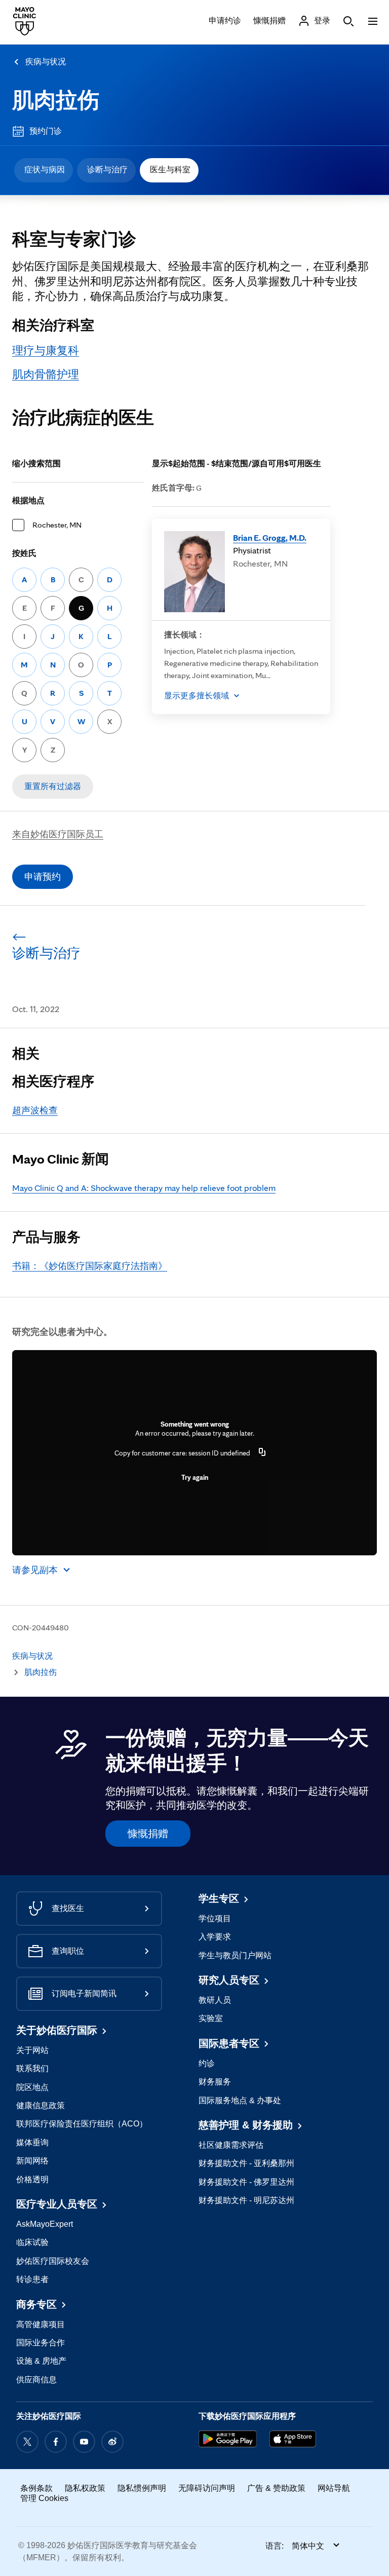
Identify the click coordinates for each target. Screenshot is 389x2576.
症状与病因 (45, 170)
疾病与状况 (46, 62)
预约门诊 (46, 131)
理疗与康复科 (46, 350)
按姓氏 (24, 553)
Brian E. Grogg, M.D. (270, 537)
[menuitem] (44, 170)
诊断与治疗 (107, 170)
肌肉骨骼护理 (46, 374)
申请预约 (43, 876)
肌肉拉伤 (56, 100)
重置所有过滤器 (53, 786)
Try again (195, 1477)
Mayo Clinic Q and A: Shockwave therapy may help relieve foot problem (144, 1188)
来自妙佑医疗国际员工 (58, 834)
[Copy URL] (262, 1453)
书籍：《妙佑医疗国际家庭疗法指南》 (90, 1266)
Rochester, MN (57, 525)
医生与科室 (170, 170)
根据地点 (28, 500)
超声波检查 (35, 1110)
